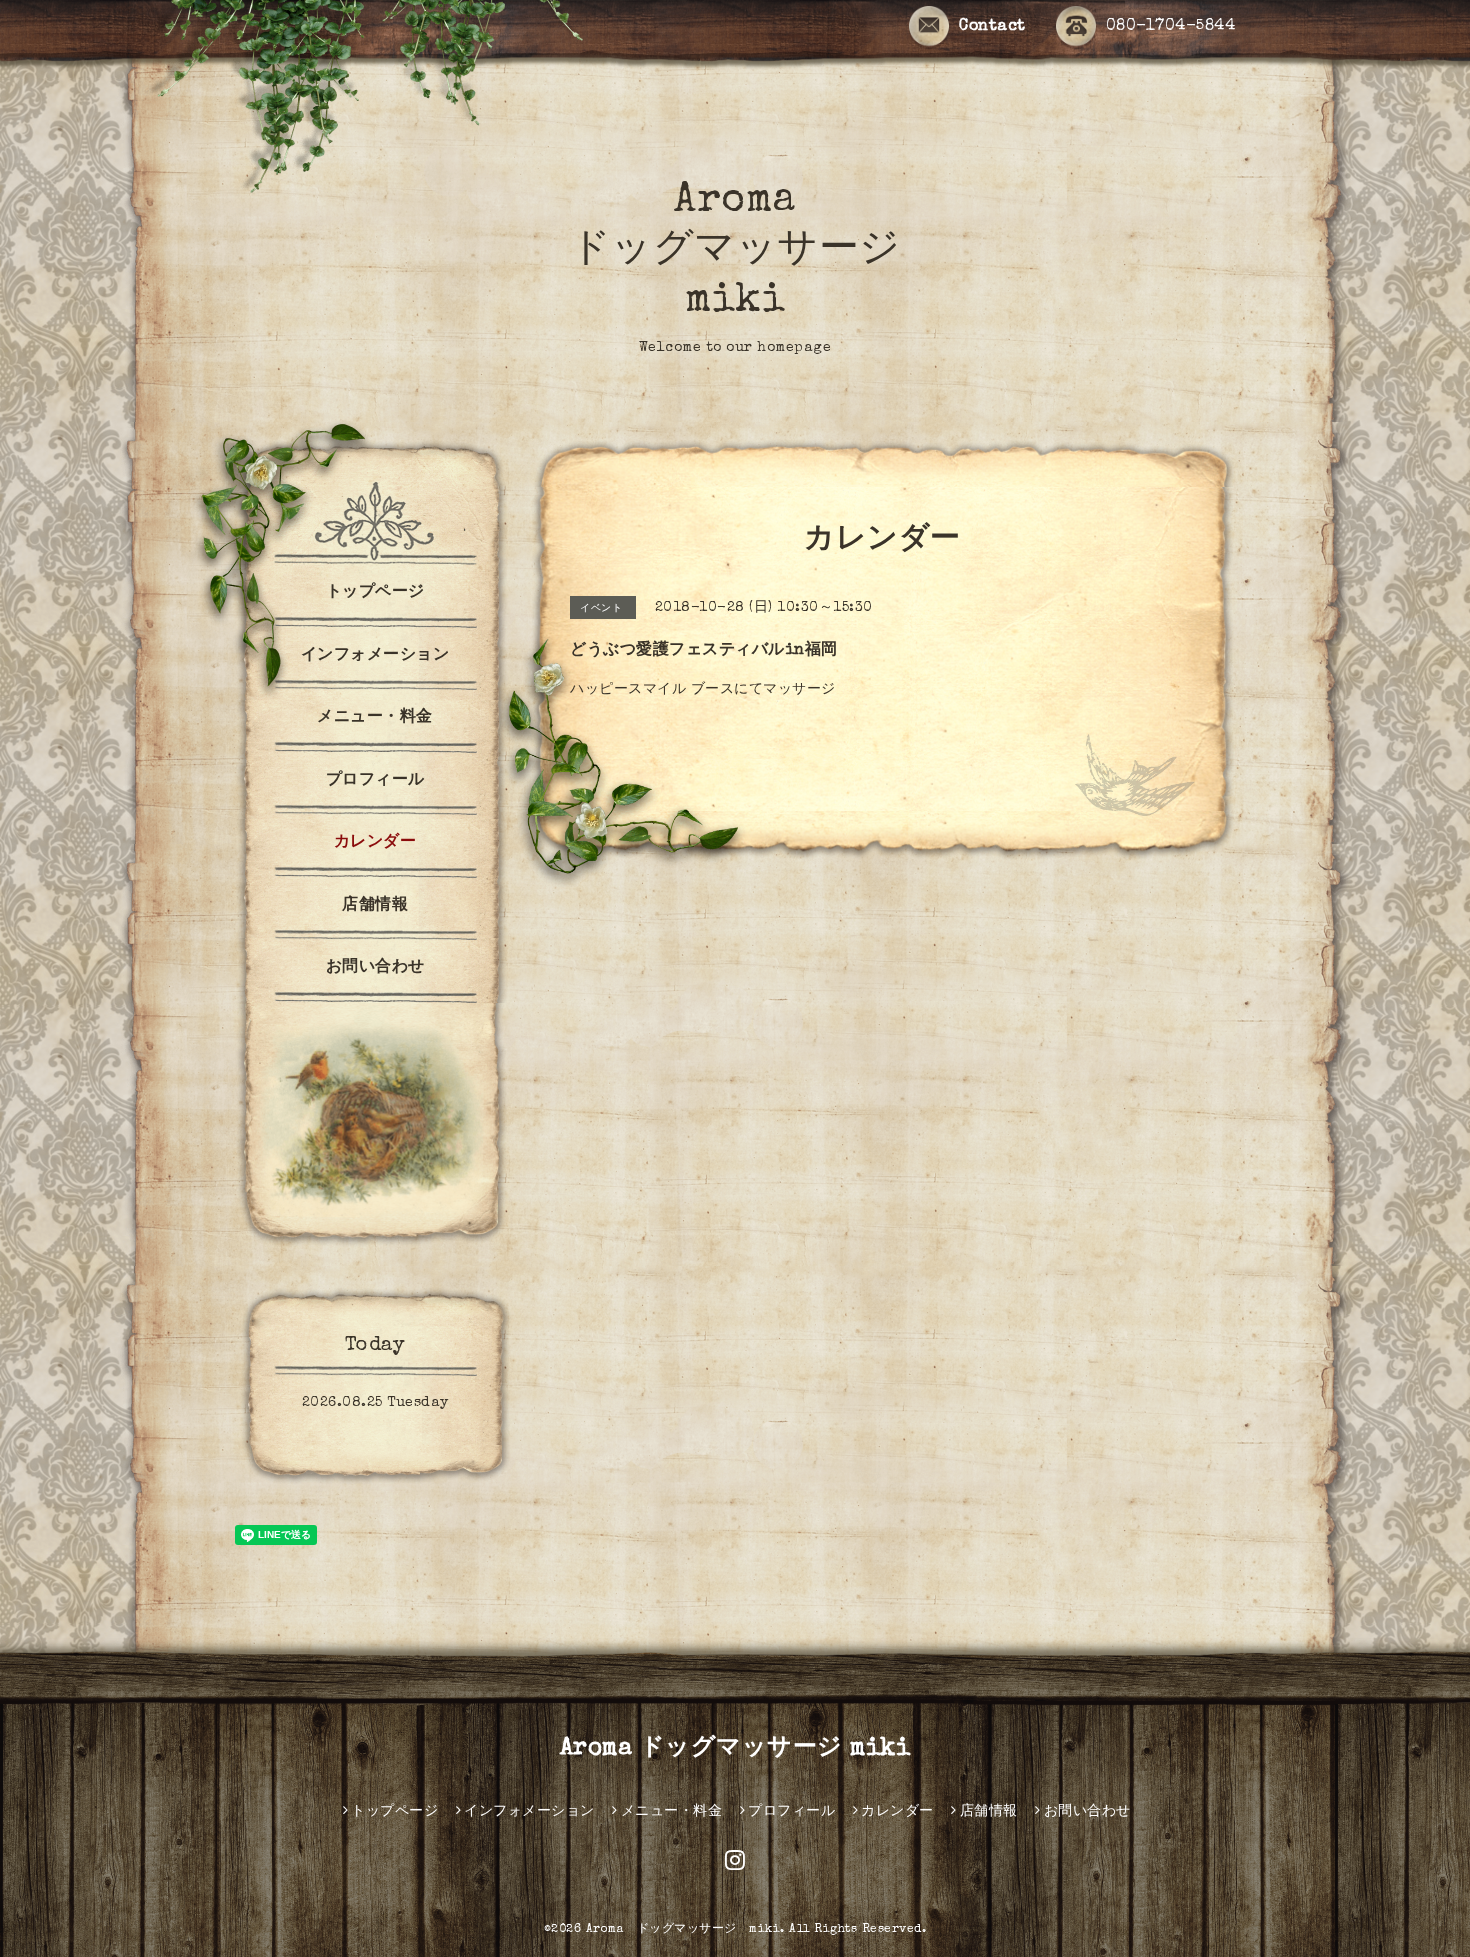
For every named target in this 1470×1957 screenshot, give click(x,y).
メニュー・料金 (375, 718)
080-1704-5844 (1171, 27)
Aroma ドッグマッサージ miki (735, 252)
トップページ (375, 593)
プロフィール (375, 781)
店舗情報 (375, 906)
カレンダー (375, 843)
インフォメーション (375, 656)
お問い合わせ (375, 968)
